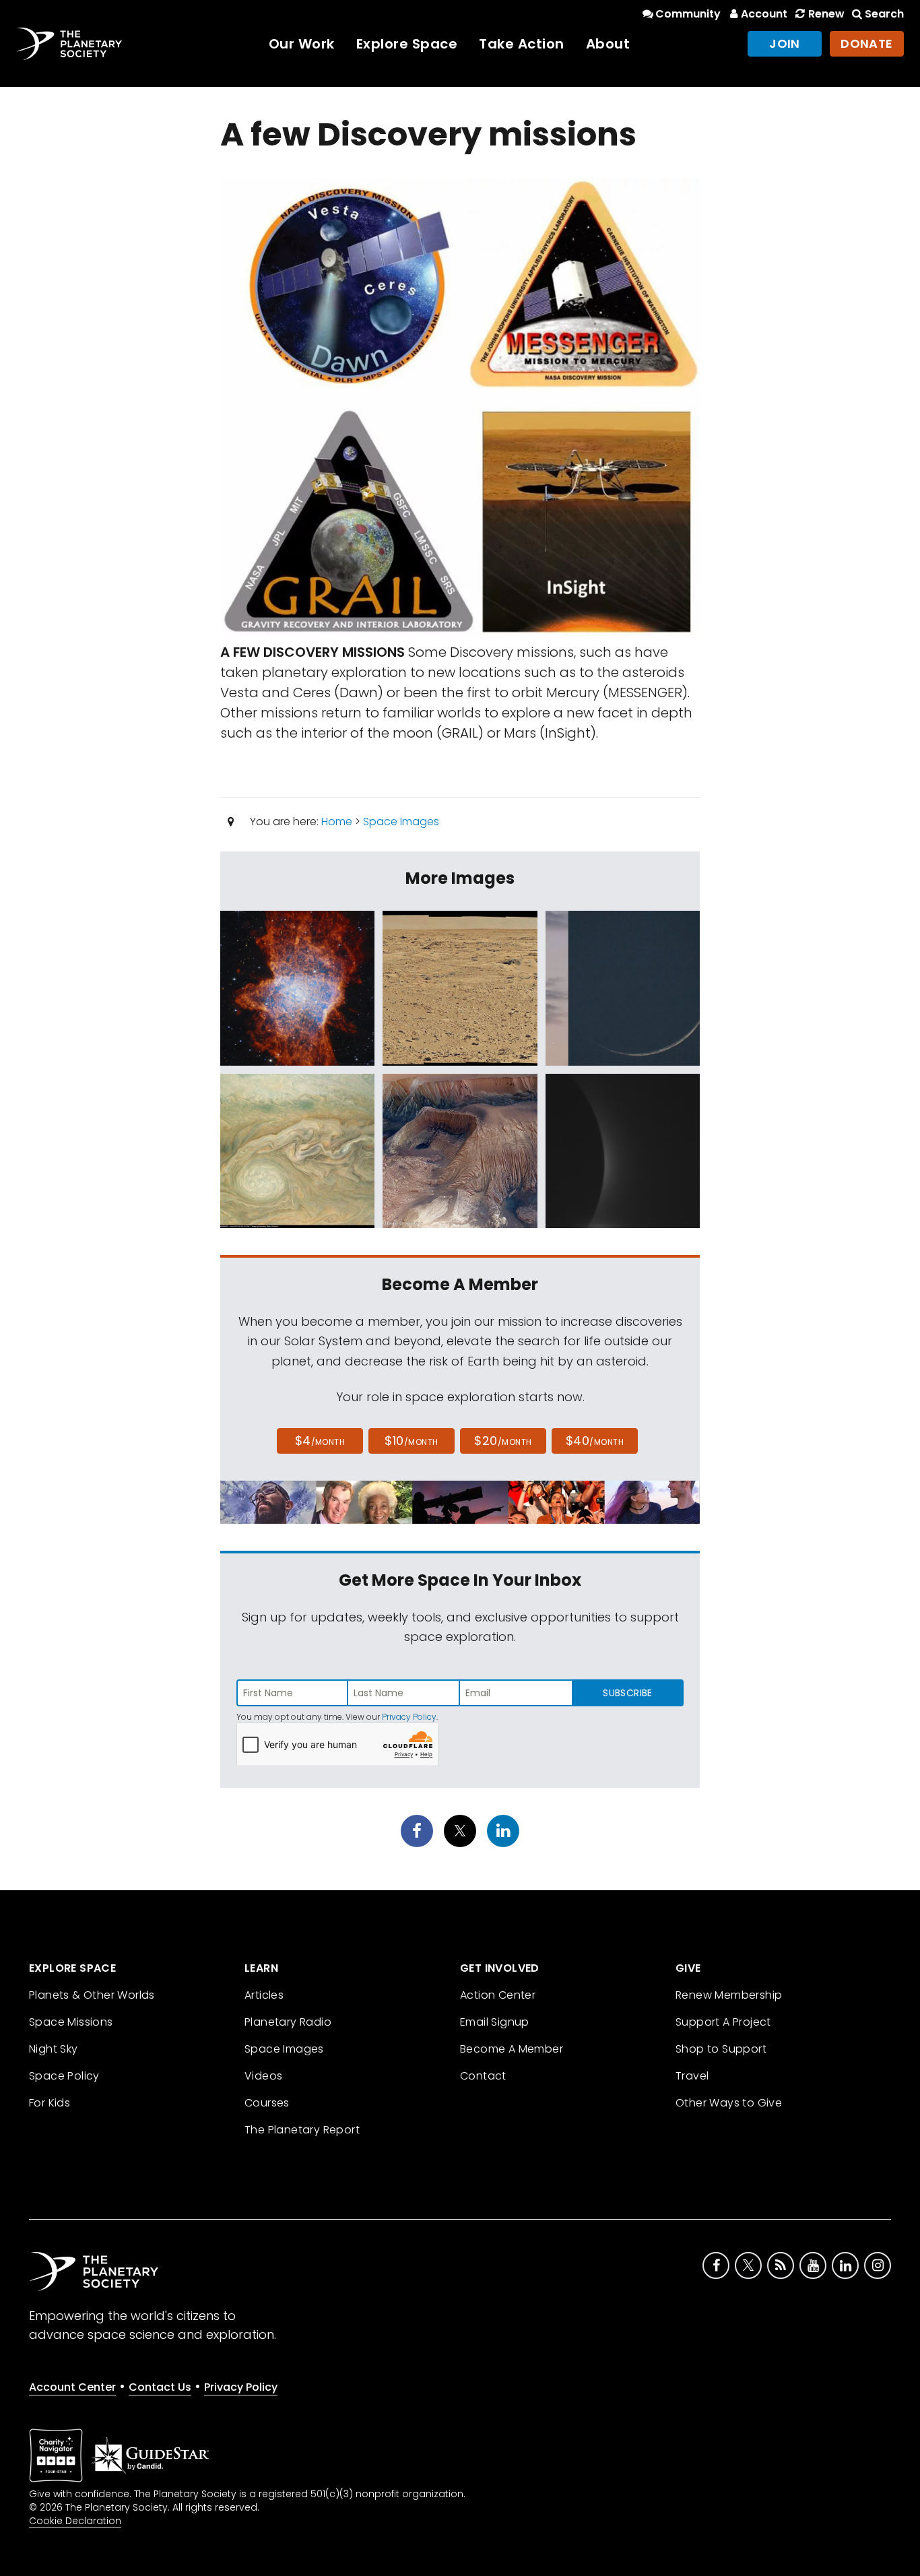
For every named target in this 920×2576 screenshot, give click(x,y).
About (608, 44)
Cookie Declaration (75, 2521)
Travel (692, 2076)
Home (337, 822)
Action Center (498, 1995)
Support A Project (723, 2022)
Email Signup (495, 2022)
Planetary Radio (288, 2022)
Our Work (302, 44)
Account (764, 14)
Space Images (401, 822)
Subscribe (627, 1693)
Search (884, 14)
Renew (826, 14)
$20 (503, 1441)
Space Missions (71, 2022)
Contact (483, 2076)
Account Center (72, 2387)
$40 (595, 1441)
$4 (320, 1441)
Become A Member (512, 2049)
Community (688, 14)
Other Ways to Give (729, 2103)
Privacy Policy (409, 1717)
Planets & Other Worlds (92, 1995)
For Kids (50, 2103)
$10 (411, 1441)
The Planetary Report (302, 2130)
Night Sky (54, 2049)
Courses (267, 2103)
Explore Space (407, 44)
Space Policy (64, 2076)
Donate (867, 43)
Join (785, 43)
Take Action (522, 44)
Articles (264, 1995)
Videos (263, 2076)
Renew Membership (729, 1995)
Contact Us (160, 2387)
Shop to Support (721, 2049)
